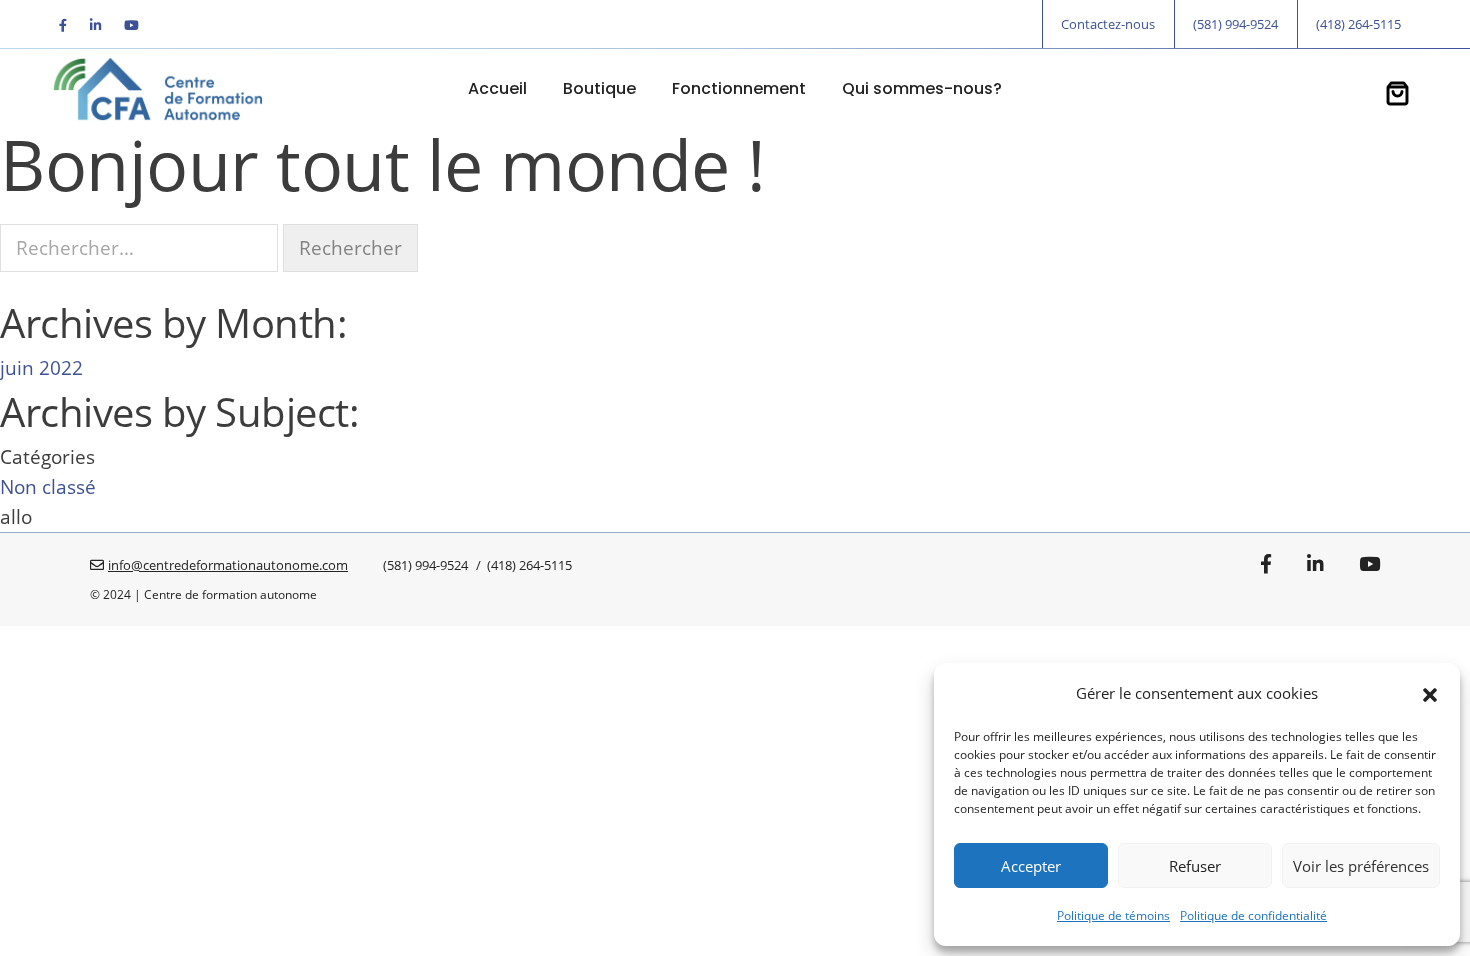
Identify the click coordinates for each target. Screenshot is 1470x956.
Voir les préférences (1361, 866)
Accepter (1031, 866)
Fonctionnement (739, 88)
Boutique (599, 88)
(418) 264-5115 (1358, 24)
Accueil (497, 88)
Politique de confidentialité (1253, 915)
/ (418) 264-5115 (522, 565)
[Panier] (1397, 96)
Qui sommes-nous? (922, 88)
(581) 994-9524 (1235, 24)
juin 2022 (41, 368)
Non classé (48, 487)
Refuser (1195, 866)
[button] (1430, 693)
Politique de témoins (1113, 915)
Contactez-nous (1108, 24)
